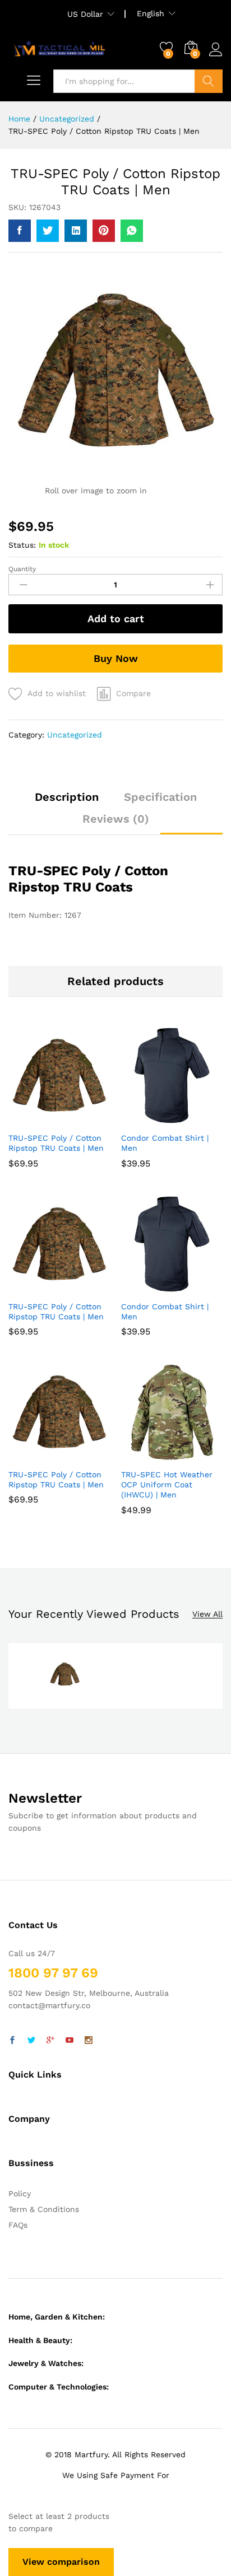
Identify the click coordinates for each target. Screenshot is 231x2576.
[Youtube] (70, 2041)
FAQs (18, 2225)
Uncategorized (75, 735)
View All (207, 1614)
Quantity (22, 569)
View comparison (61, 2562)
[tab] (67, 802)
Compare (133, 693)
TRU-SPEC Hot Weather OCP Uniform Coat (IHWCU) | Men (167, 1485)
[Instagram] (89, 2041)
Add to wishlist (57, 693)
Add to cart (116, 619)
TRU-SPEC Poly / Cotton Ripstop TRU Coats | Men (56, 1143)
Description (67, 797)
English (151, 13)
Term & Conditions (44, 2209)
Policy (20, 2194)
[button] (45, 1119)
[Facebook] (12, 2041)
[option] (65, 1676)
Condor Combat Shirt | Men (165, 1143)
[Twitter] (31, 2041)
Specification (160, 797)
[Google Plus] (50, 2041)
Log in (216, 57)
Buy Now (116, 658)
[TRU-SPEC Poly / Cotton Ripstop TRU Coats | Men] (20, 231)
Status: (22, 545)
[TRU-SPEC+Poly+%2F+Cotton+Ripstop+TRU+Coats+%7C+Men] (48, 231)
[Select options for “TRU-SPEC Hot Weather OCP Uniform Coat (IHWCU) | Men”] (158, 1456)
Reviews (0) (116, 819)
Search (209, 81)
